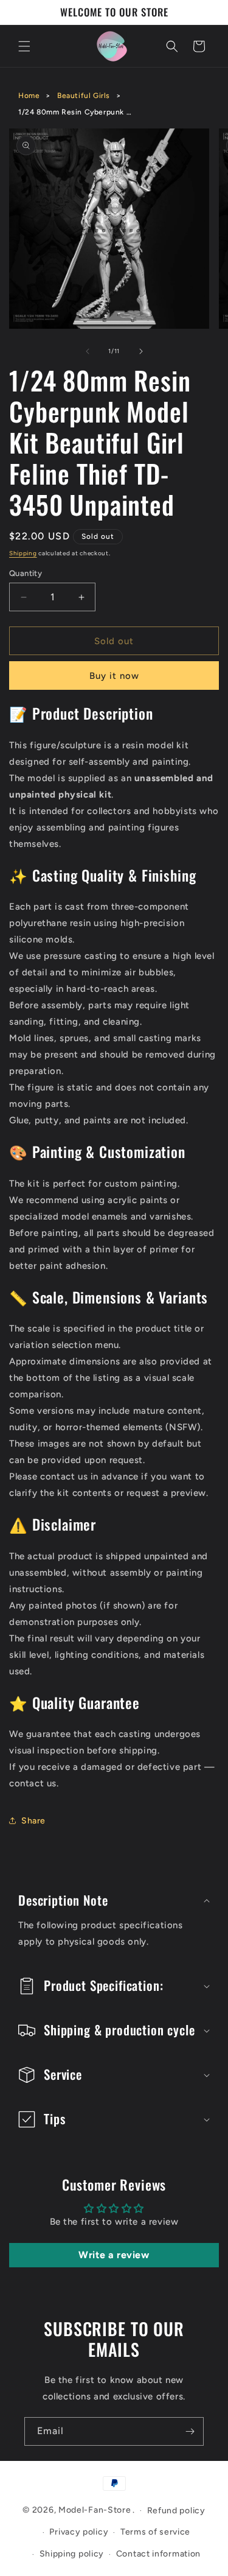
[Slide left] (88, 351)
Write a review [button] (114, 2255)
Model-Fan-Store (95, 2510)
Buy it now (114, 676)
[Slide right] (141, 351)
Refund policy (176, 2511)
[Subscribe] (190, 2431)
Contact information (158, 2554)
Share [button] (33, 1821)
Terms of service (155, 2532)
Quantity (26, 573)
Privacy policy (79, 2532)
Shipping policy (72, 2554)
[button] (24, 46)
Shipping (23, 553)
